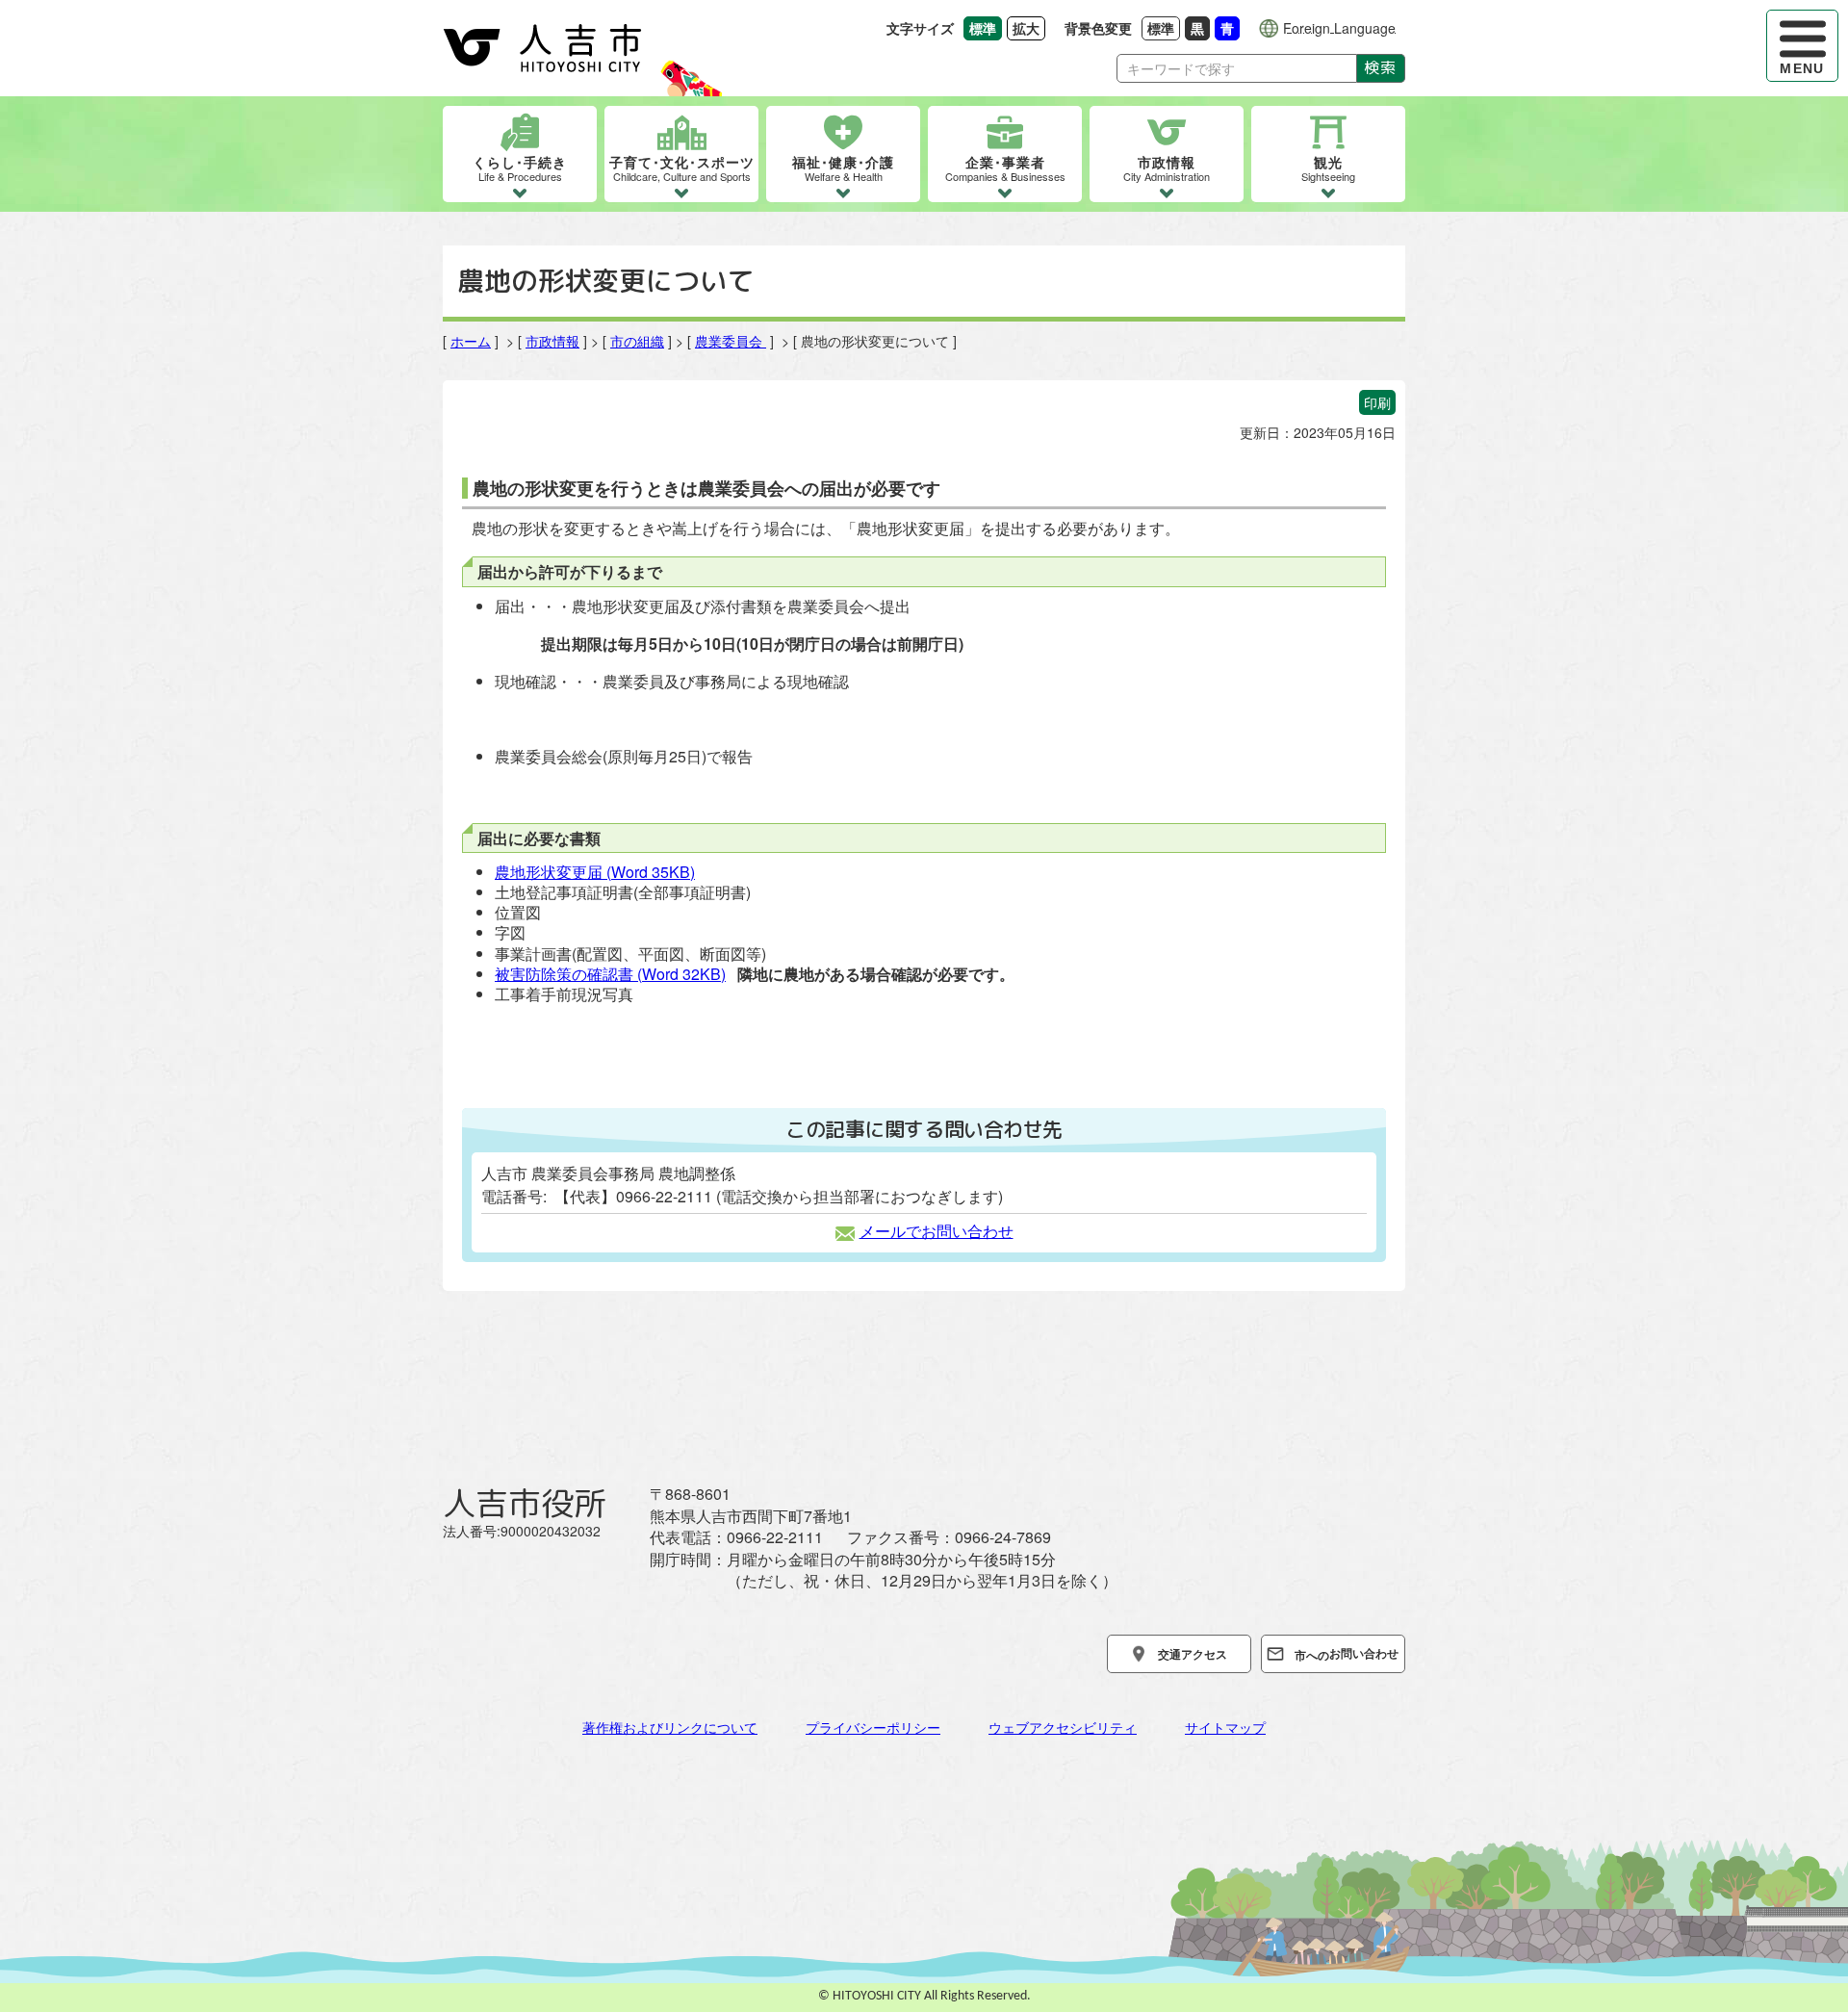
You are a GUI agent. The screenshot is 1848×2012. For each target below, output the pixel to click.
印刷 (1377, 402)
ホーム (471, 341)
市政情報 (552, 341)
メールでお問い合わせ (937, 1231)
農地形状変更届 (595, 872)
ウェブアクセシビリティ (1063, 1727)
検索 (1381, 67)
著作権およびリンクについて (670, 1727)
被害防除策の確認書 (610, 974)
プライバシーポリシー (873, 1727)
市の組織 (637, 341)
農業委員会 (731, 341)
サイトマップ (1225, 1727)
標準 (1164, 27)
